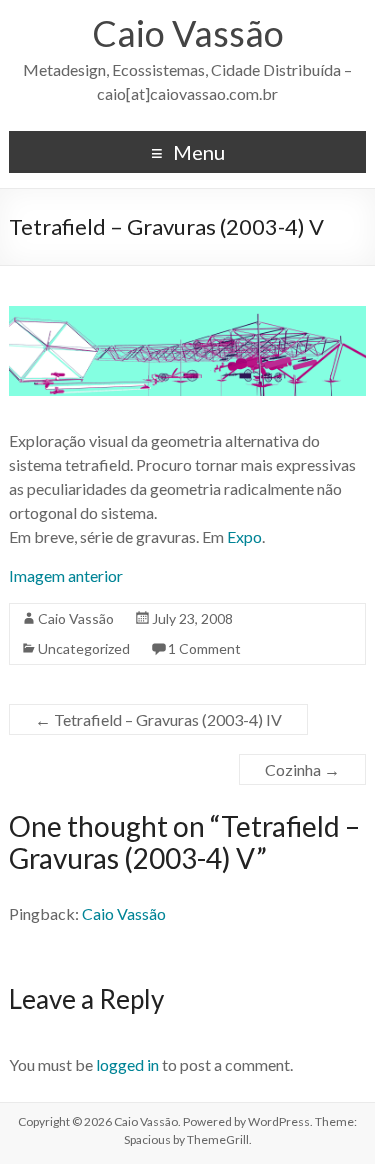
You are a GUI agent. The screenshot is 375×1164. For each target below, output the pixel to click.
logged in (127, 1064)
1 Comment (204, 648)
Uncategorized (84, 648)
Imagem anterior (66, 575)
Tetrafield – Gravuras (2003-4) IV (158, 719)
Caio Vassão (188, 33)
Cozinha (302, 769)
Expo (244, 536)
